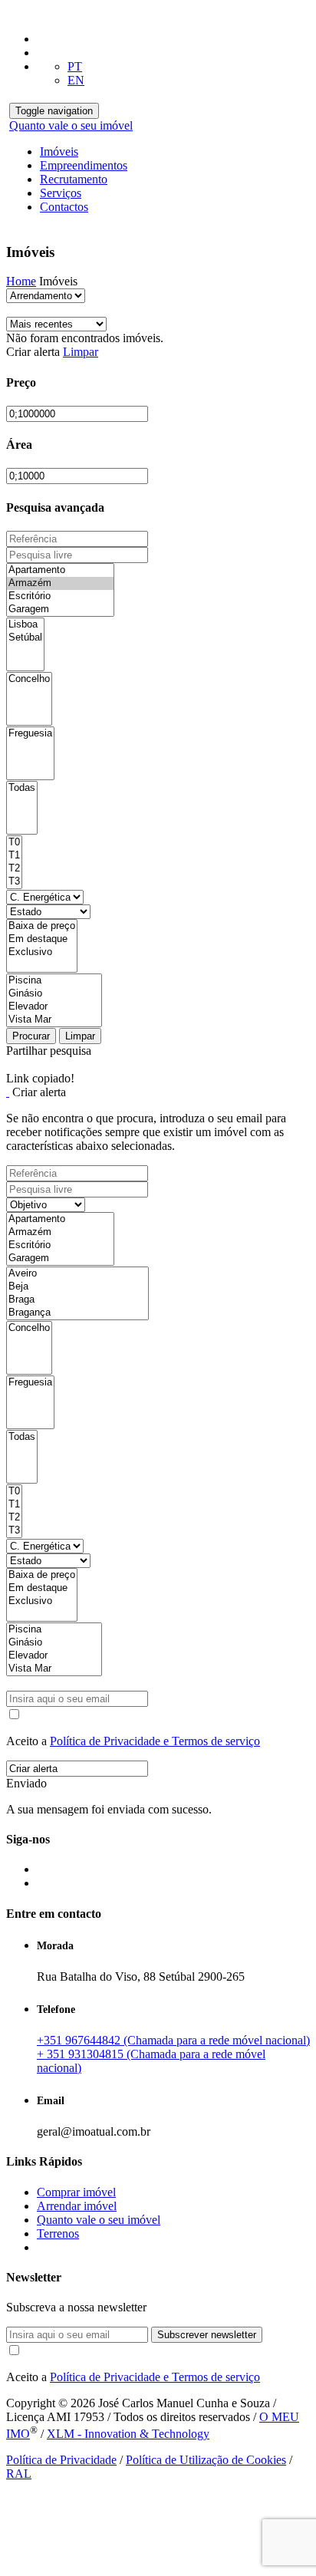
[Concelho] (29, 679)
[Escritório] (60, 596)
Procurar (31, 1036)
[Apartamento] (60, 570)
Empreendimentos (84, 165)
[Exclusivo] (42, 952)
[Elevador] (54, 1007)
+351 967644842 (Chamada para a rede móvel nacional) (173, 2040)
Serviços (61, 193)
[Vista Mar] (54, 1020)
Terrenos (58, 2233)
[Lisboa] (25, 625)
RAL (19, 2474)
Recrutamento (74, 179)
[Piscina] (54, 981)
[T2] (14, 869)
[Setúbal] (25, 638)
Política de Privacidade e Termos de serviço (155, 1741)
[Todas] (22, 788)
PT (75, 66)
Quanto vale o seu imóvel (71, 125)
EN (76, 80)
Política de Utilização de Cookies (206, 2460)
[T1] (14, 856)
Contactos (64, 207)
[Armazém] (60, 583)
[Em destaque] (42, 939)
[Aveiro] (77, 1274)
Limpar (81, 352)
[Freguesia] (30, 734)
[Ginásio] (54, 994)
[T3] (14, 882)
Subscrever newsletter (207, 2335)
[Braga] (77, 1300)
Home (21, 281)
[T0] (14, 843)
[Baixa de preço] (42, 926)
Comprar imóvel (76, 2192)
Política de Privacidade (61, 2460)
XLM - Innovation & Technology (128, 2434)
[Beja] (77, 1287)
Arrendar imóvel (77, 2206)
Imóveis (59, 152)
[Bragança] (77, 1313)
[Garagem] (60, 609)
